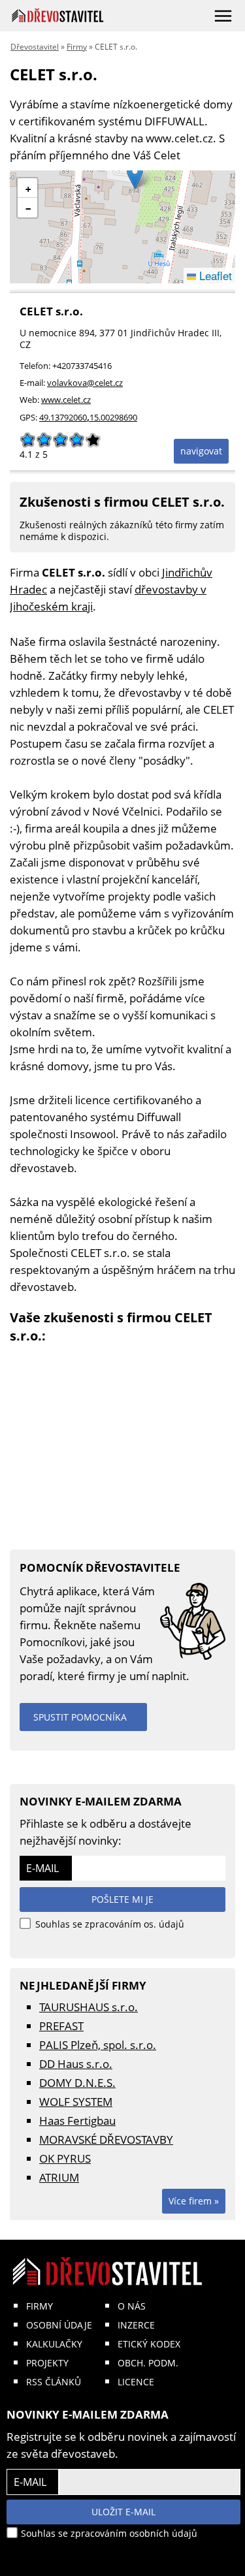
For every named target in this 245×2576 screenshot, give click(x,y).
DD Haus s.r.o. (76, 2064)
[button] (135, 176)
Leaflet (214, 275)
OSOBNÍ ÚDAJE (59, 2325)
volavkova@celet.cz (85, 383)
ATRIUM (59, 2177)
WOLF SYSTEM (76, 2102)
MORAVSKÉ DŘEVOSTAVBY (106, 2139)
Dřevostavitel (35, 47)
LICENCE (136, 2382)
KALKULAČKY (54, 2344)
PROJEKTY (47, 2363)
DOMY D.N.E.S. (77, 2083)
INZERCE (136, 2325)
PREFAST (61, 2026)
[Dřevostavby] (58, 15)
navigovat (201, 451)
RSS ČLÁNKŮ (54, 2382)
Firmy (77, 47)
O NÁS (132, 2306)
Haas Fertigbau (77, 2121)
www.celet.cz (66, 400)
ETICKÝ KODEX (149, 2344)
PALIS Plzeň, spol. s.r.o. (98, 2045)
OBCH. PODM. (148, 2363)
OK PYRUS (65, 2158)
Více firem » (194, 2201)
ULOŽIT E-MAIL (123, 2512)
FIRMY (40, 2306)
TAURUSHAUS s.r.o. (89, 2007)
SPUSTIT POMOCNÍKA (80, 1717)
